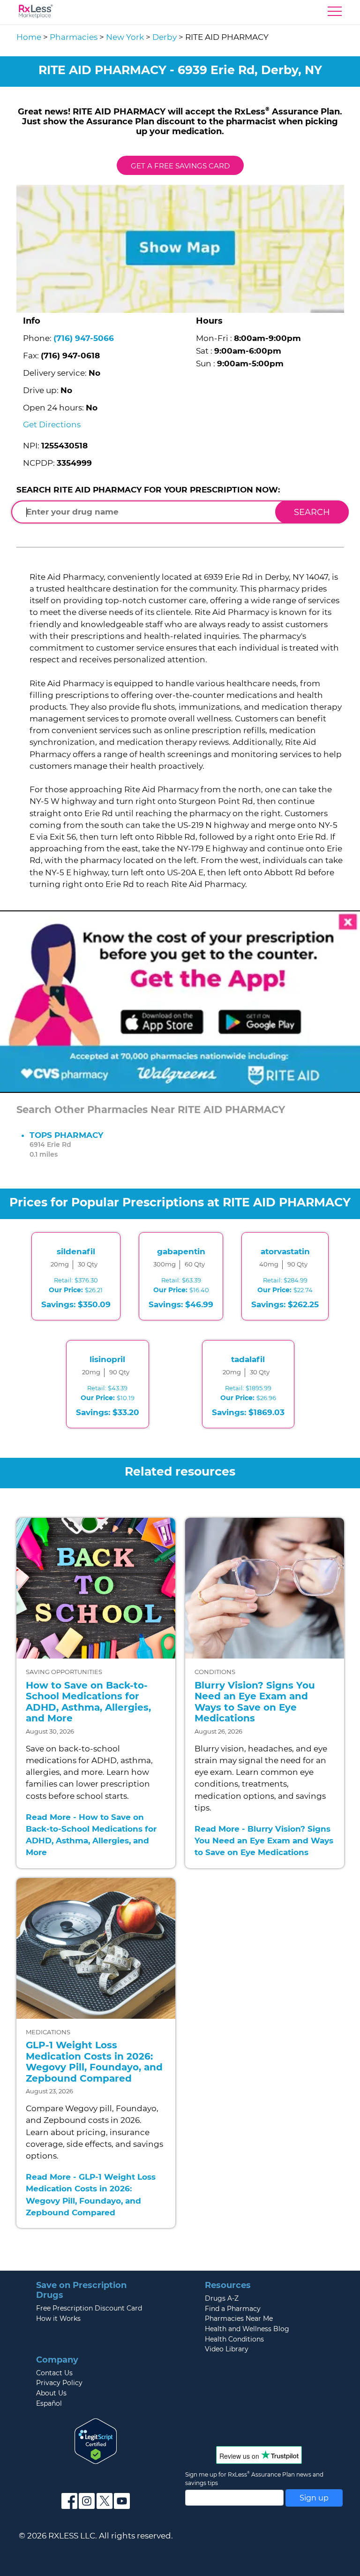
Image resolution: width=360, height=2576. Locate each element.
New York (125, 37)
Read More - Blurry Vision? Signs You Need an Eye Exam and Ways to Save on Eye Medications (264, 1841)
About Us (51, 2393)
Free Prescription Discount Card (89, 2308)
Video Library (227, 2349)
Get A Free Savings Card (180, 166)
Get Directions (52, 424)
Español (49, 2403)
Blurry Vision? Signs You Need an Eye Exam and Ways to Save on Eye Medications (255, 1702)
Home (29, 37)
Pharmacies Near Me (239, 2318)
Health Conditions (234, 2339)
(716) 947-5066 (84, 338)
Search (312, 512)
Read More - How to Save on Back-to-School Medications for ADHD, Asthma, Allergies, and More (91, 1835)
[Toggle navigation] (335, 14)
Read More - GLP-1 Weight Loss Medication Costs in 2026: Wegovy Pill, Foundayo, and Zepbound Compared (91, 2195)
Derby (165, 37)
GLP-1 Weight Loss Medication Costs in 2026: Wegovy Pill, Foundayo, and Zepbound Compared (94, 2062)
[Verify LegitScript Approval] (96, 2440)
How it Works (58, 2318)
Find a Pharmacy (233, 2309)
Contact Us (54, 2373)
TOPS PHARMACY (66, 1135)
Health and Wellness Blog (247, 2329)
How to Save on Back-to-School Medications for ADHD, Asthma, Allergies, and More (88, 1702)
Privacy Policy (59, 2383)
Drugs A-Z (222, 2298)
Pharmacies (74, 37)
